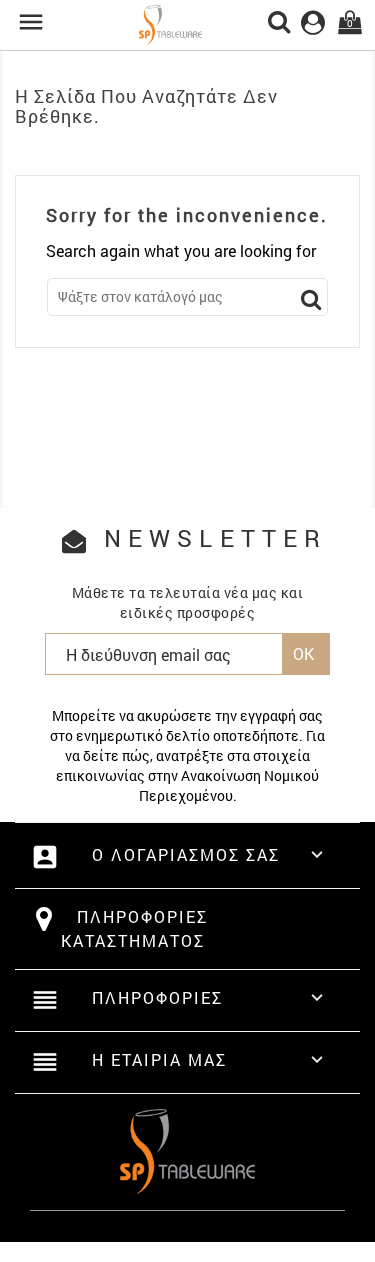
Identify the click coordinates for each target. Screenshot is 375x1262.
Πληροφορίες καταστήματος (134, 928)
